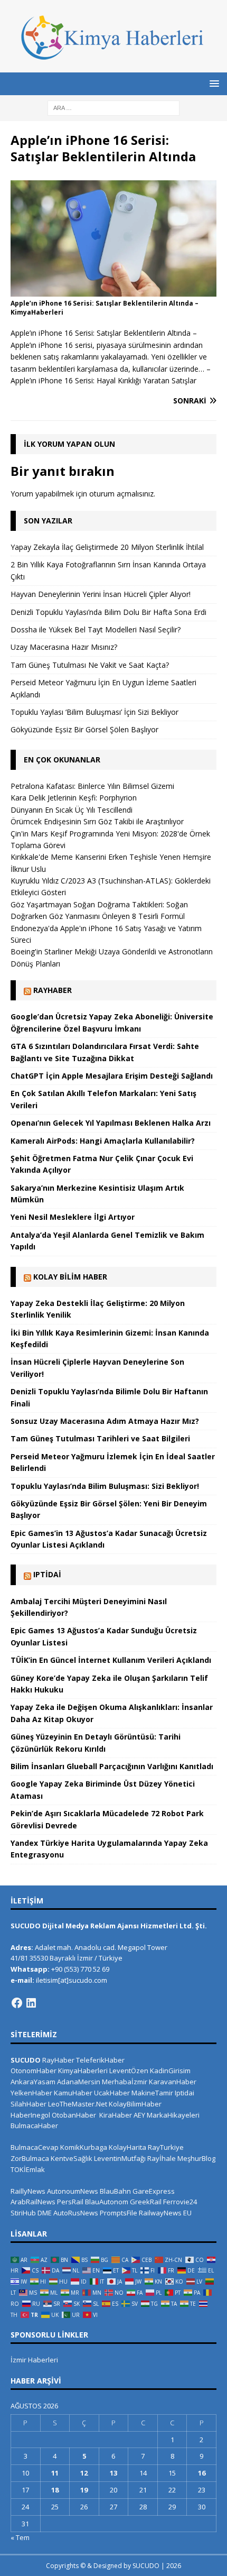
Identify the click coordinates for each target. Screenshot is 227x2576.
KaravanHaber (173, 2082)
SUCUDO (26, 2060)
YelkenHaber (31, 2093)
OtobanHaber (74, 2115)
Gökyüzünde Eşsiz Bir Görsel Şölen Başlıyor (84, 729)
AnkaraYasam (33, 2082)
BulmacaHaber (34, 2126)
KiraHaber (116, 2115)
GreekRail (146, 2202)
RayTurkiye (166, 2147)
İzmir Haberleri (34, 2360)
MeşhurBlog (196, 2158)
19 (84, 2490)
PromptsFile (119, 2213)
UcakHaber (112, 2093)
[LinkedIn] (31, 2003)
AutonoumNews (73, 2191)
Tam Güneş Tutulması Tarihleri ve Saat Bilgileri (100, 1438)
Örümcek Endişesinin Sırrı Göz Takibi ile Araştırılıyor (97, 821)
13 (113, 2473)
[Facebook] (17, 2003)
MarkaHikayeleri (173, 2115)
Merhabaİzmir (125, 2082)
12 (84, 2473)
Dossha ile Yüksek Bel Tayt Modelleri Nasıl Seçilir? (96, 629)
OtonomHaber (34, 2071)
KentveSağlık (72, 2158)
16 (202, 2473)
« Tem (20, 2537)
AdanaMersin (79, 2082)
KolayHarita (127, 2147)
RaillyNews (28, 2191)
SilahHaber (29, 2104)
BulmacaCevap (35, 2147)
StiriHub (23, 2213)
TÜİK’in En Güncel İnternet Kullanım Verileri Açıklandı (111, 1660)
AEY (139, 2115)
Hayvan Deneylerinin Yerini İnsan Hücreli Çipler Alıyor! (101, 594)
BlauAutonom (107, 2202)
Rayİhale (162, 2158)
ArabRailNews (33, 2202)
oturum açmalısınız (121, 494)
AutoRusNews (76, 2213)
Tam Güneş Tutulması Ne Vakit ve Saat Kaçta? (90, 665)
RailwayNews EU (165, 2213)
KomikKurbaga (84, 2147)
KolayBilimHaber (135, 2104)
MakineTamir (152, 2093)
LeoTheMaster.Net (78, 2104)
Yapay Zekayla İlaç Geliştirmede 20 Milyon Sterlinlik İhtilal (107, 547)
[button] (212, 83)
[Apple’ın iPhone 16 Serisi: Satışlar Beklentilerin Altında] (113, 290)
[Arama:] (113, 107)
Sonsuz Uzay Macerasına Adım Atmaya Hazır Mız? (105, 1421)
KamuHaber (73, 2093)
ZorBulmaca (30, 2158)
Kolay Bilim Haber (70, 1277)
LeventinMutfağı (120, 2158)
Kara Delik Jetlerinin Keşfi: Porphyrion (74, 798)
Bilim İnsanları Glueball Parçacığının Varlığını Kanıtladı (112, 1766)
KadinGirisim (170, 2071)
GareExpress (154, 2191)
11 (55, 2473)
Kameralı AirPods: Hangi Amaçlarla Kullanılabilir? (103, 1141)
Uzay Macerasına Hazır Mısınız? (64, 647)
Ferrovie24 (180, 2202)
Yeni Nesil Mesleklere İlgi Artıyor (73, 1217)
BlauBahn (115, 2191)
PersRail (70, 2202)
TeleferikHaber (100, 2060)
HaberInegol (30, 2115)
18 (55, 2490)
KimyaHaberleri (83, 2071)
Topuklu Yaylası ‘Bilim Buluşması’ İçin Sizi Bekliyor (94, 712)
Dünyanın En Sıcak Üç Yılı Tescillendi (72, 810)
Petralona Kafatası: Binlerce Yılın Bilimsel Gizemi (92, 786)
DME (45, 2213)
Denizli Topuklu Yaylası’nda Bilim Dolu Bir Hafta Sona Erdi (108, 612)
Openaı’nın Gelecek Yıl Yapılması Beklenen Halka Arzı (111, 1123)
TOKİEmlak (28, 2169)
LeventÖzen (129, 2071)
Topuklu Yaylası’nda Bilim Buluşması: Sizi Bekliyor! (105, 1486)
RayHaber (53, 990)
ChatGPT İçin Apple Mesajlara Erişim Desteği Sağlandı (112, 1076)
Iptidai (47, 1574)
